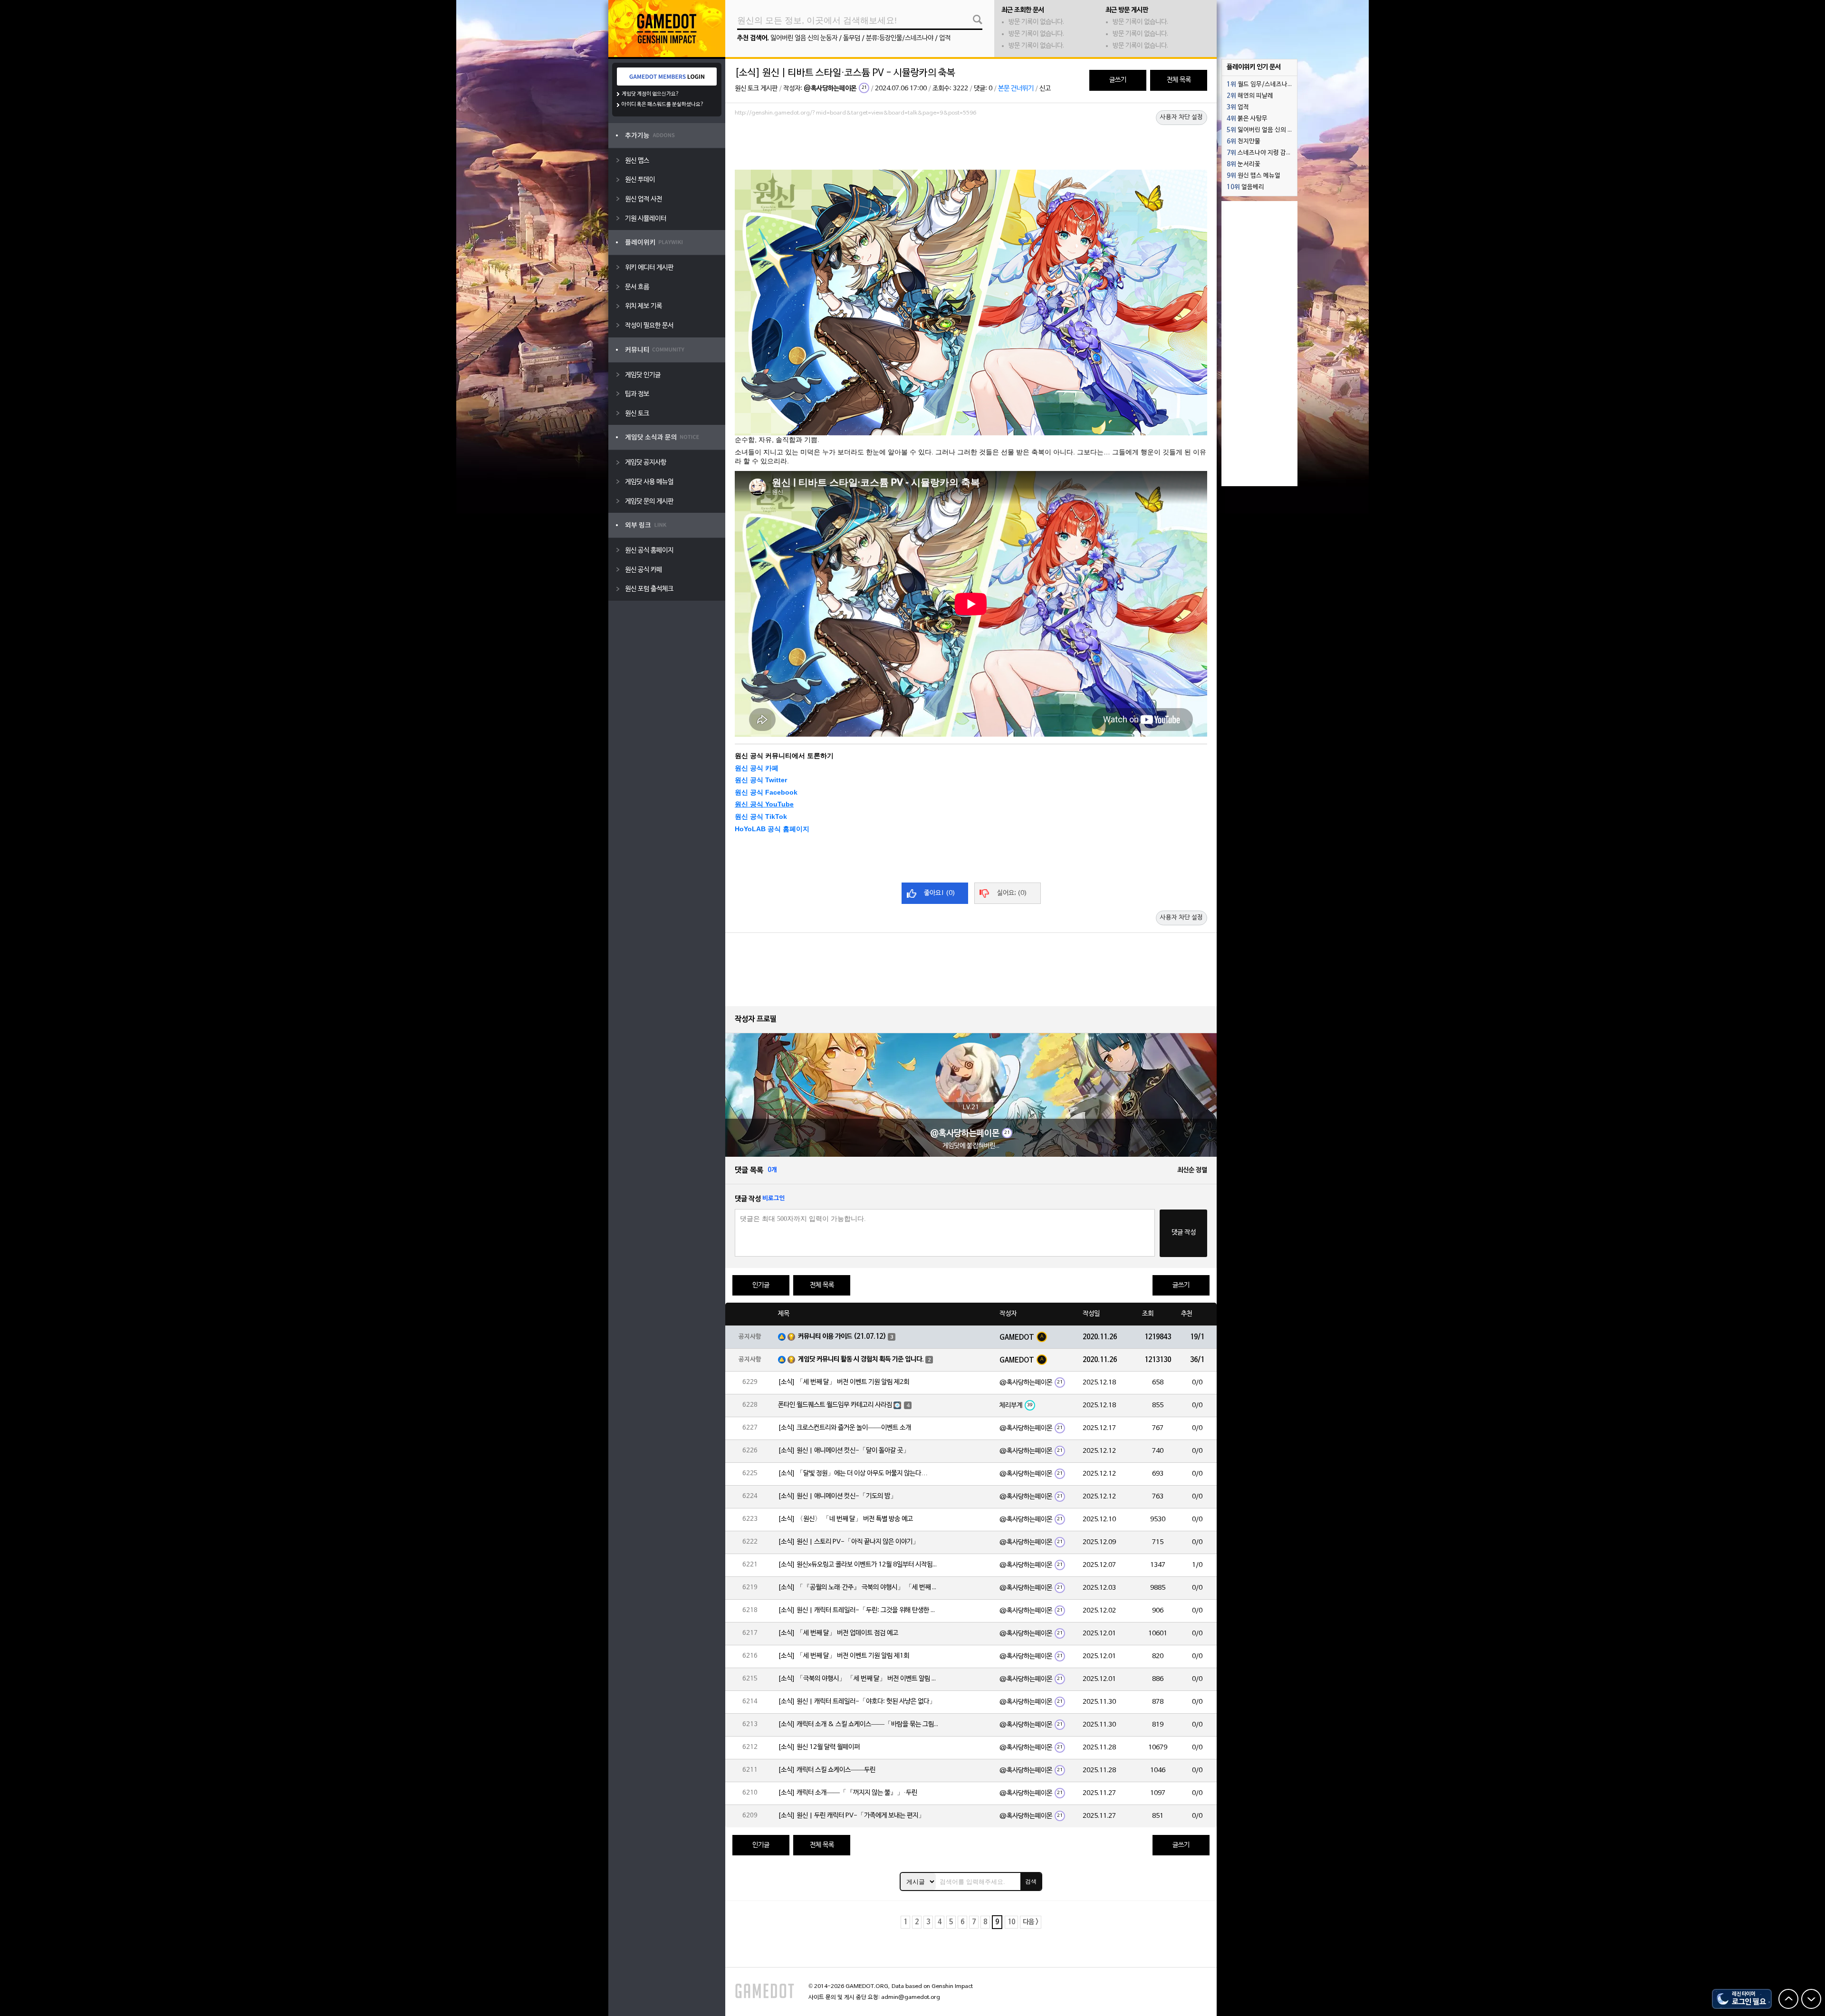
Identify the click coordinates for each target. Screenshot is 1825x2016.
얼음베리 (1245, 187)
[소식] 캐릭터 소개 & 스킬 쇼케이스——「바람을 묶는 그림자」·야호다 (859, 1724)
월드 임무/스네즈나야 (1260, 85)
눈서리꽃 (1244, 164)
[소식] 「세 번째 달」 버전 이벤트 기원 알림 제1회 (844, 1656)
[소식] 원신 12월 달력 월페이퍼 (819, 1747)
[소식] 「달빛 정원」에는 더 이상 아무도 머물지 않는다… (853, 1474)
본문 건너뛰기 (1016, 89)
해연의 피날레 (1250, 96)
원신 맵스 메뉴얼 (1253, 176)
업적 (945, 38)
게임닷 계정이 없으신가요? (650, 94)
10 (1011, 1922)
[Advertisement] (971, 146)
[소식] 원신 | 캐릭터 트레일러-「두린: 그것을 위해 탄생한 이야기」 (859, 1610)
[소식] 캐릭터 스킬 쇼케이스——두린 (827, 1770)
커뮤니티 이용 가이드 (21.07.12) (842, 1337)
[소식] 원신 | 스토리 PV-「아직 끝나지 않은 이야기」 (849, 1542)
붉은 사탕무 (1247, 119)
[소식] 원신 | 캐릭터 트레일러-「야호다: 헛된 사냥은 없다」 (857, 1702)
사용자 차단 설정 (1181, 117)
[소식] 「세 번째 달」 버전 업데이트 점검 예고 (838, 1633)
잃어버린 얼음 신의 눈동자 (804, 38)
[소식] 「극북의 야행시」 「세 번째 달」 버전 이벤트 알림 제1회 (859, 1679)
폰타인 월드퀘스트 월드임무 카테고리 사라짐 (835, 1405)
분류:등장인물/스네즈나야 (900, 38)
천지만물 (1244, 142)
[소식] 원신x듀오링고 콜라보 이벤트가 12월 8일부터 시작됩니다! (859, 1565)
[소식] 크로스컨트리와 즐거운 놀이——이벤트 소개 (845, 1428)
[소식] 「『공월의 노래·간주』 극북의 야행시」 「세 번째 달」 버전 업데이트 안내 (859, 1588)
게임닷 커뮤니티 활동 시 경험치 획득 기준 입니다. (861, 1359)
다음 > (1031, 1922)
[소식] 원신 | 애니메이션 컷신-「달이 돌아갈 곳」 (844, 1451)
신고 (1045, 89)
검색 (1031, 1882)
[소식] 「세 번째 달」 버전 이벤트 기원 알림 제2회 (844, 1382)
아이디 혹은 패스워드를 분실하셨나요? (663, 105)
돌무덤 (852, 38)
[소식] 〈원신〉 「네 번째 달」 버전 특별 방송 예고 (845, 1519)
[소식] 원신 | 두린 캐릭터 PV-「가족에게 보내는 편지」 (851, 1816)
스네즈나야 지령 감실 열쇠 (1262, 153)
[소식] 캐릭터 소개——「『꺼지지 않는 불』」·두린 (848, 1793)
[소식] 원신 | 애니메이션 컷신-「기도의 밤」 (837, 1496)
